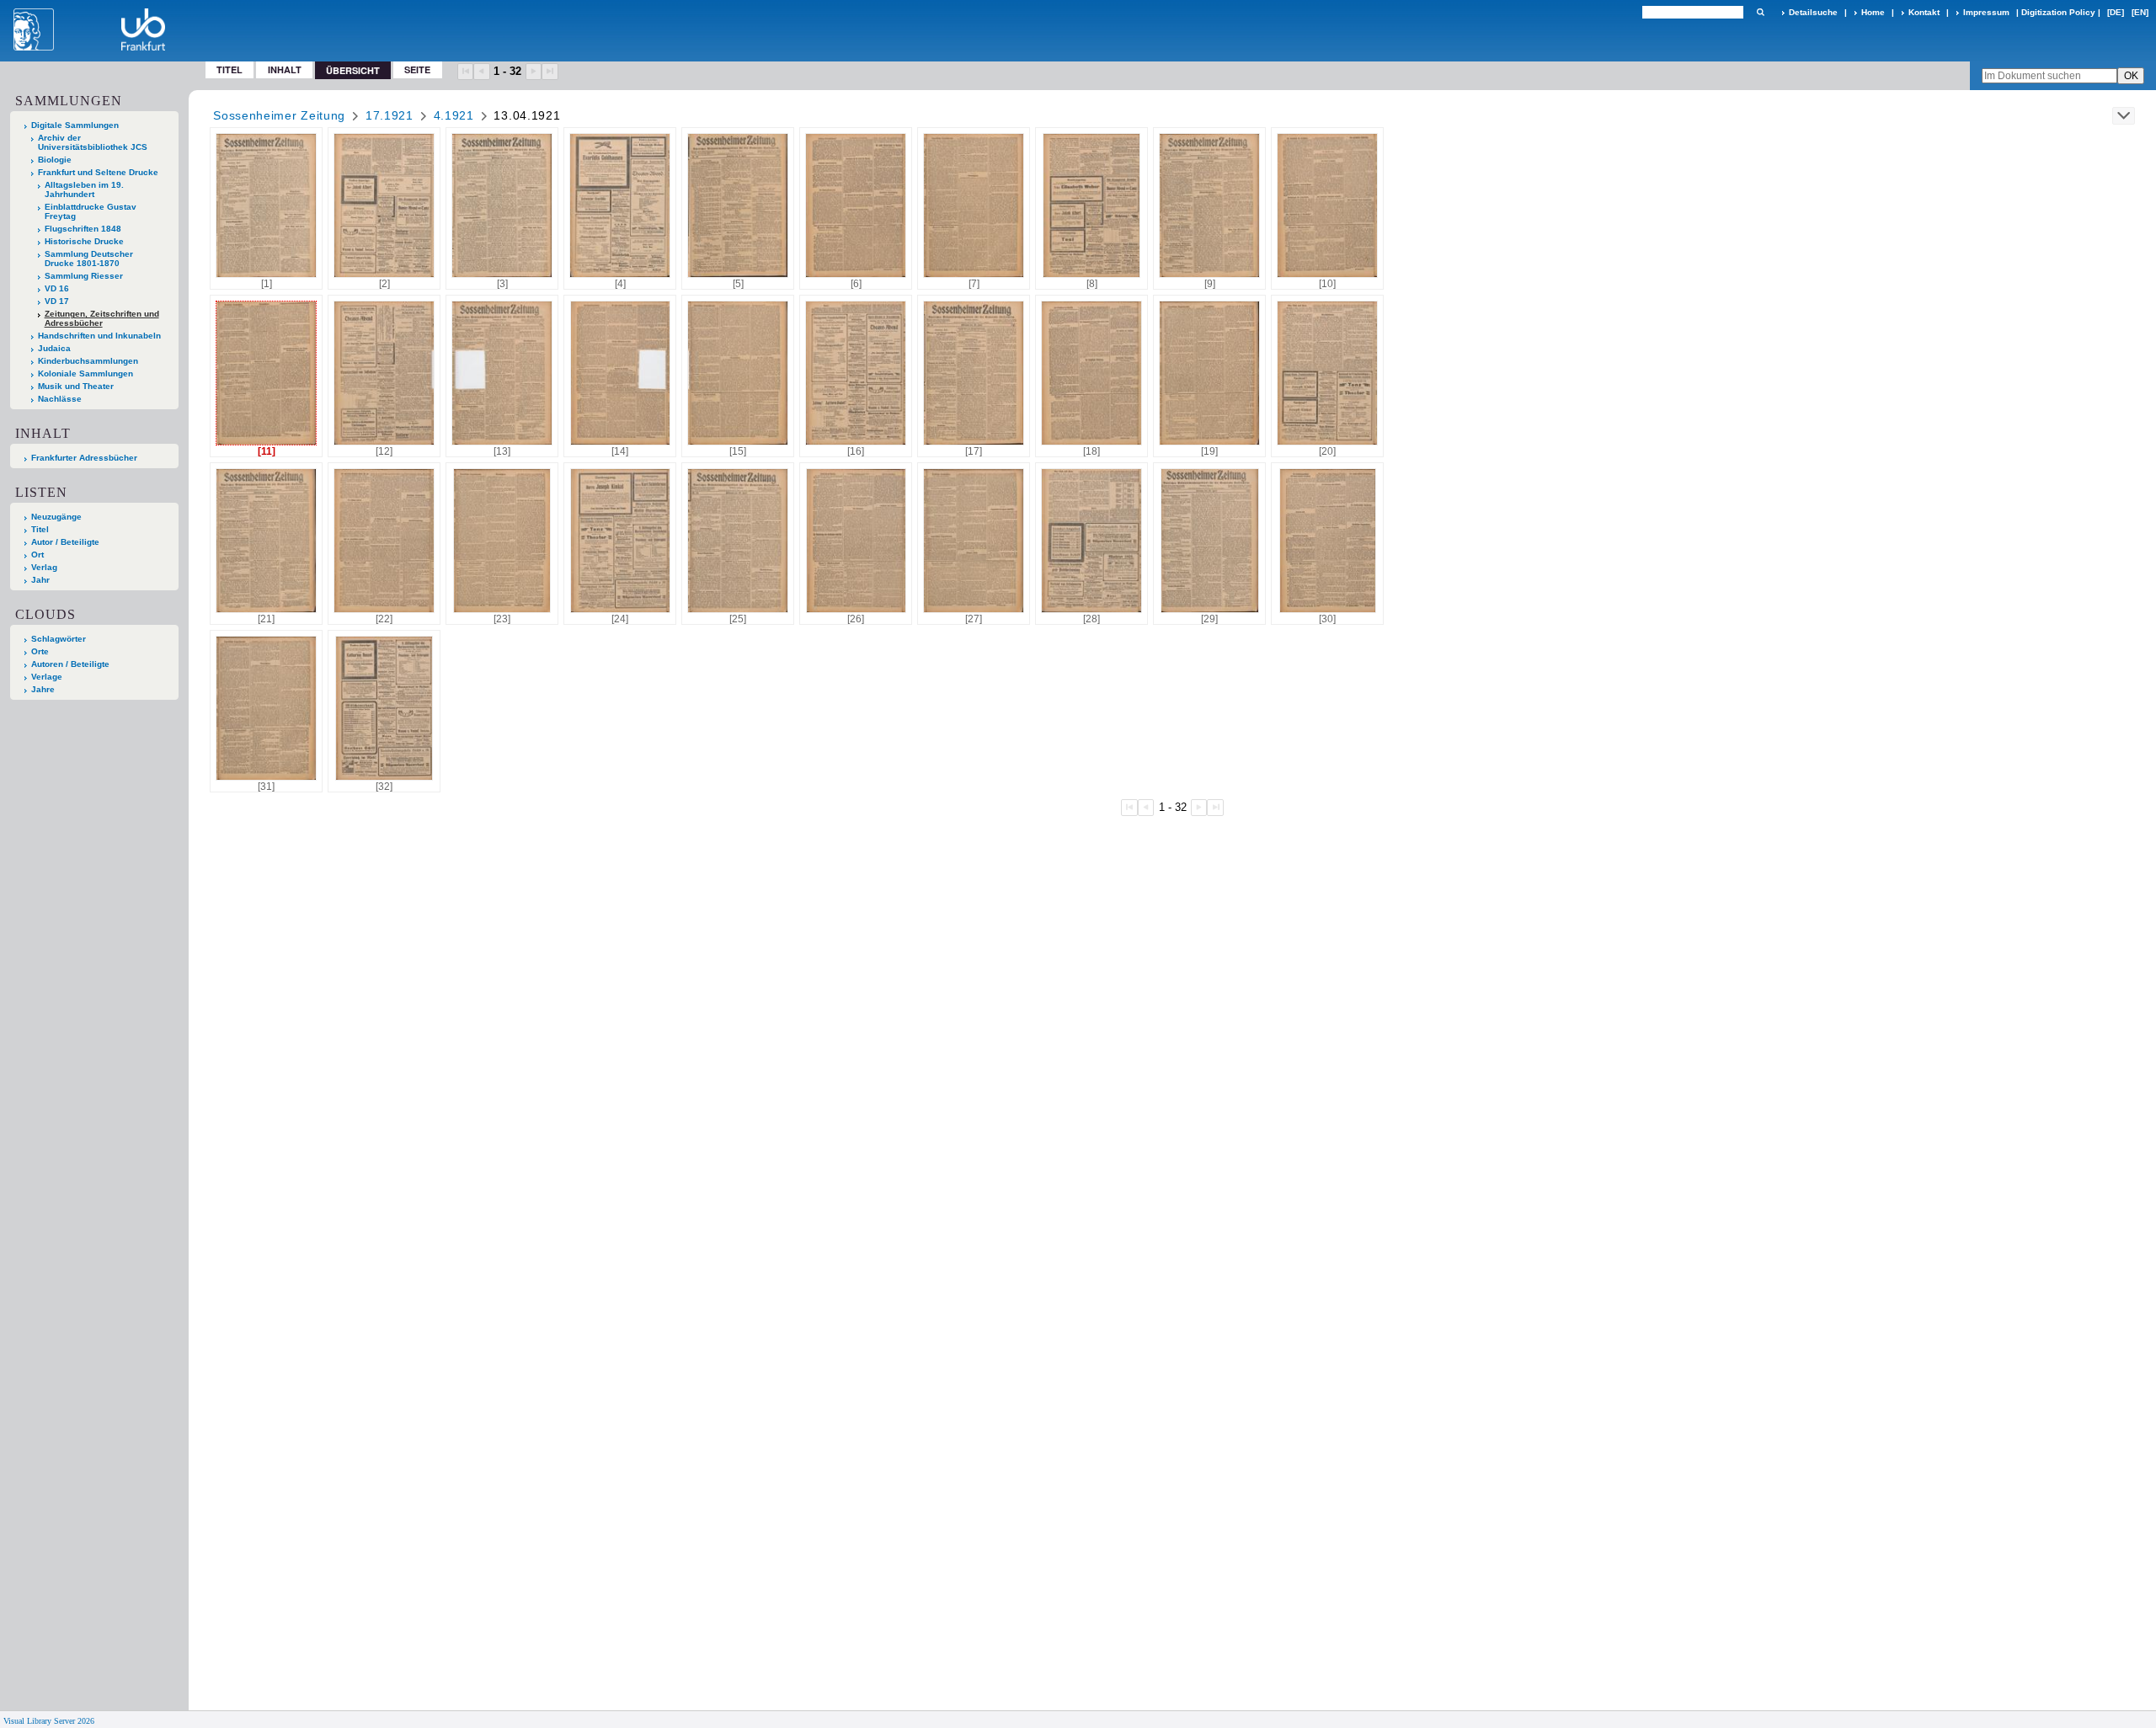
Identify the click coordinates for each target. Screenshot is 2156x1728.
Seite (417, 69)
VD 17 (57, 301)
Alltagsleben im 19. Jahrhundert (84, 189)
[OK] (1760, 12)
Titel (229, 69)
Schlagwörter (59, 639)
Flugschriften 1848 (83, 229)
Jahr (40, 580)
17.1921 (390, 115)
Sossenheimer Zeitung (279, 115)
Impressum (1986, 12)
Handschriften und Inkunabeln (99, 336)
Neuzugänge (56, 517)
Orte (40, 651)
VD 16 (57, 288)
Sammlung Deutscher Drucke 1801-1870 (89, 259)
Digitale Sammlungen (75, 125)
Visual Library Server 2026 (49, 1721)
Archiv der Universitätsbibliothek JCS (93, 142)
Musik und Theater (76, 386)
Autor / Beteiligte (65, 542)
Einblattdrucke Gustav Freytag (91, 211)
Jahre (43, 689)
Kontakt (1924, 12)
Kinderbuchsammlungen (88, 361)
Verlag (44, 567)
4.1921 (454, 115)
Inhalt (285, 69)
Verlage (47, 677)
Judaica (54, 348)
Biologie (55, 160)
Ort (37, 555)
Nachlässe (60, 399)
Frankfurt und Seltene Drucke (98, 172)
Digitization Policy (2058, 12)
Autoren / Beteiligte (70, 664)
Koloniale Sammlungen (85, 373)
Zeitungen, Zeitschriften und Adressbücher (102, 318)
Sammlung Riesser (84, 276)
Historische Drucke (84, 241)
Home (1873, 12)
